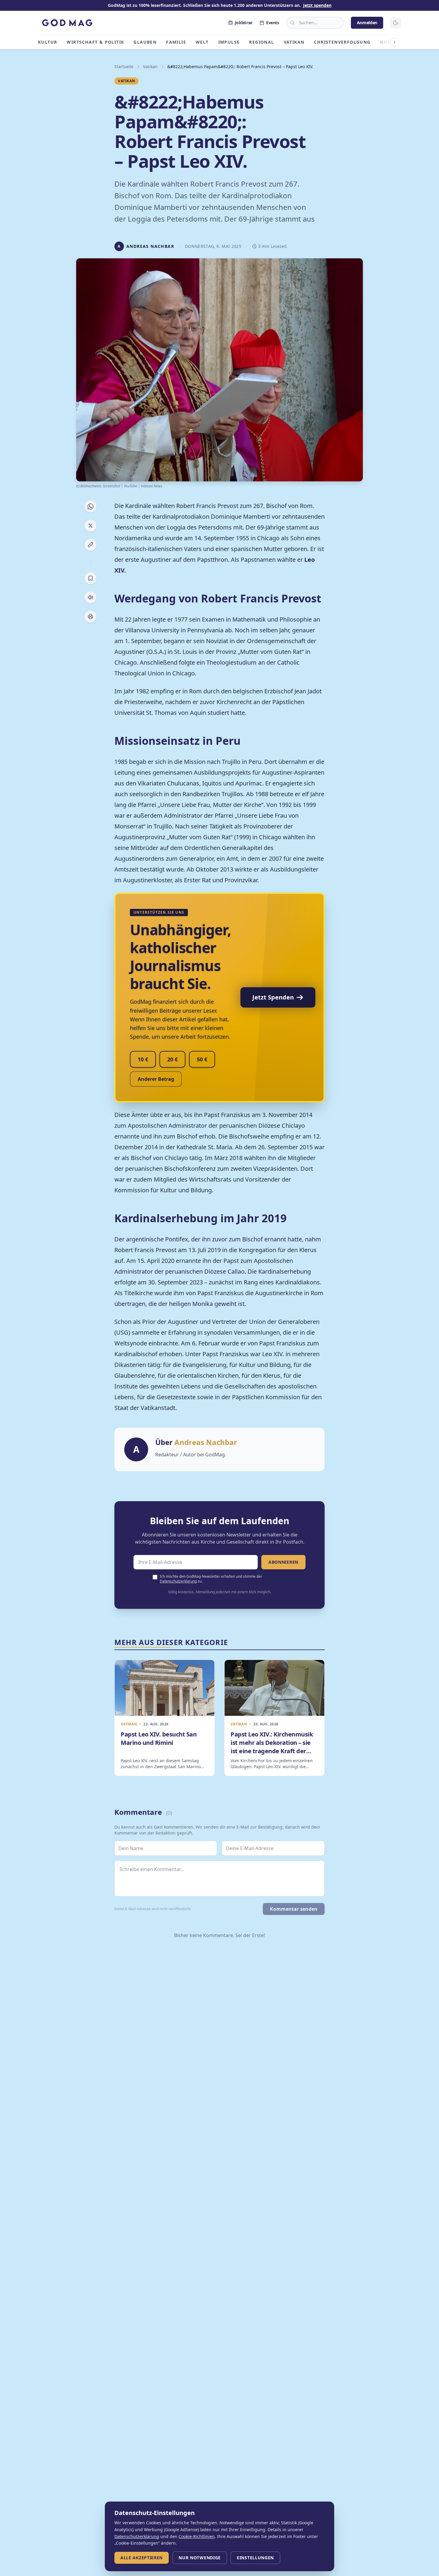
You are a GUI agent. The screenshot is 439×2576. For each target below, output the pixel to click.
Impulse (229, 42)
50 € (202, 1059)
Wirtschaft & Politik (95, 42)
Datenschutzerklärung (178, 1581)
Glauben (145, 42)
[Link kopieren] (90, 545)
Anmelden (367, 23)
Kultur (47, 42)
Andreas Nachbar (206, 1442)
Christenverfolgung (342, 42)
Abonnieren (283, 1562)
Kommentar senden (294, 1909)
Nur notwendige (200, 2558)
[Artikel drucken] (90, 616)
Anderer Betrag (156, 1079)
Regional (261, 42)
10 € (143, 1059)
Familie (176, 42)
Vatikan (294, 42)
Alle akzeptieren (142, 2558)
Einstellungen (255, 2558)
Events (273, 23)
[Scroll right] (395, 42)
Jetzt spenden (317, 5)
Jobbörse (244, 23)
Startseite (124, 67)
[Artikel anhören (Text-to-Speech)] (90, 597)
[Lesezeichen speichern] (90, 578)
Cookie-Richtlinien (197, 2536)
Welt (202, 42)
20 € (172, 1059)
